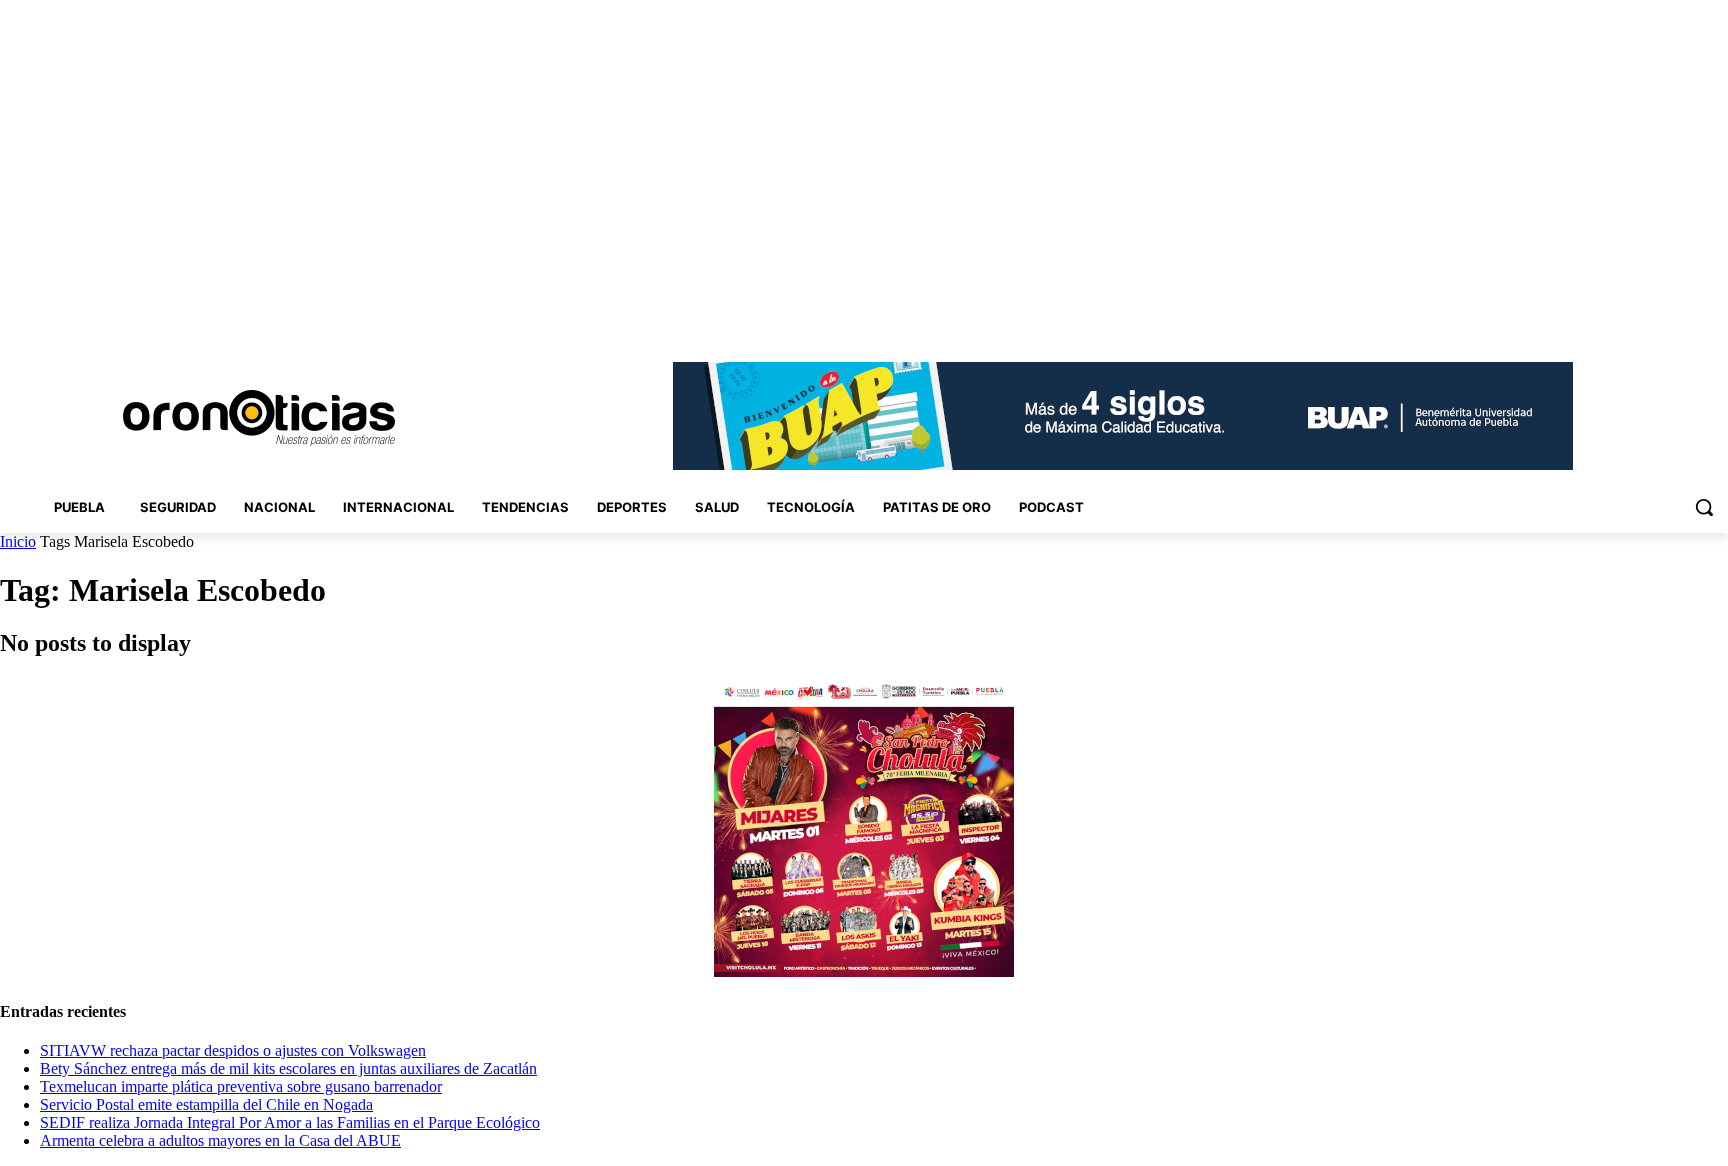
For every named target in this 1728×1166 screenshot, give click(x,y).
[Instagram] (1605, 319)
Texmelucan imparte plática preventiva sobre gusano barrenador (241, 1086)
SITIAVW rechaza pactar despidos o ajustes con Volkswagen (233, 1050)
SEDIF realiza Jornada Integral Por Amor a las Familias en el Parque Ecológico (290, 1122)
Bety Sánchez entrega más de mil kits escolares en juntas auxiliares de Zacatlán (288, 1068)
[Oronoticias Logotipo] (259, 418)
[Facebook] (1577, 319)
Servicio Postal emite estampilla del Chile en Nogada (206, 1104)
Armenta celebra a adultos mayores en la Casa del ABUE (220, 1140)
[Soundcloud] (1633, 319)
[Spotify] (1661, 319)
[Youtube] (1716, 319)
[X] (1688, 319)
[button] (1704, 507)
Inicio (18, 541)
